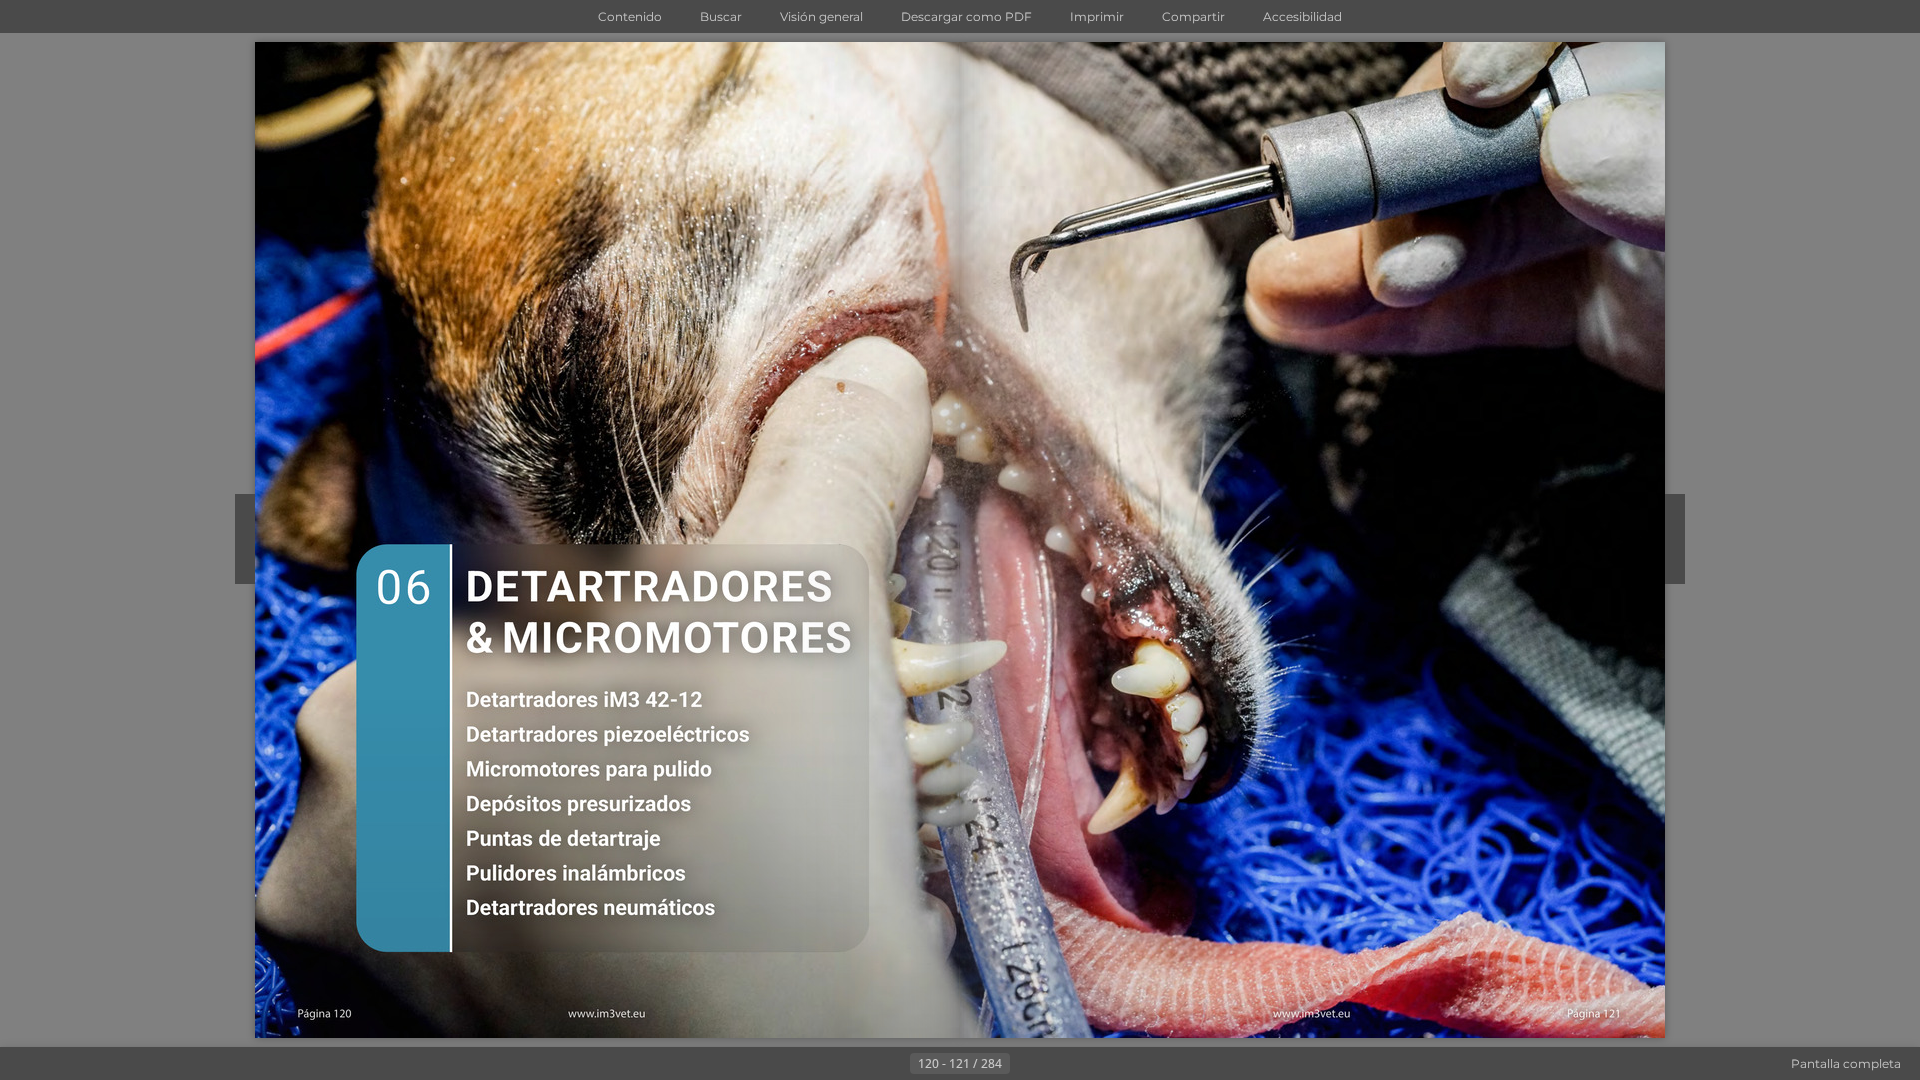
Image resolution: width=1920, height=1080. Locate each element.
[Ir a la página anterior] (894, 1064)
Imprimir (1097, 16)
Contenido (630, 16)
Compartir (1193, 16)
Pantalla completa (1846, 1063)
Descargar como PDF (966, 16)
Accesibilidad (1302, 16)
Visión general (821, 16)
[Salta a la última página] (1058, 1064)
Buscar (721, 16)
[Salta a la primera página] (862, 1064)
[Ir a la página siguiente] (1026, 1064)
